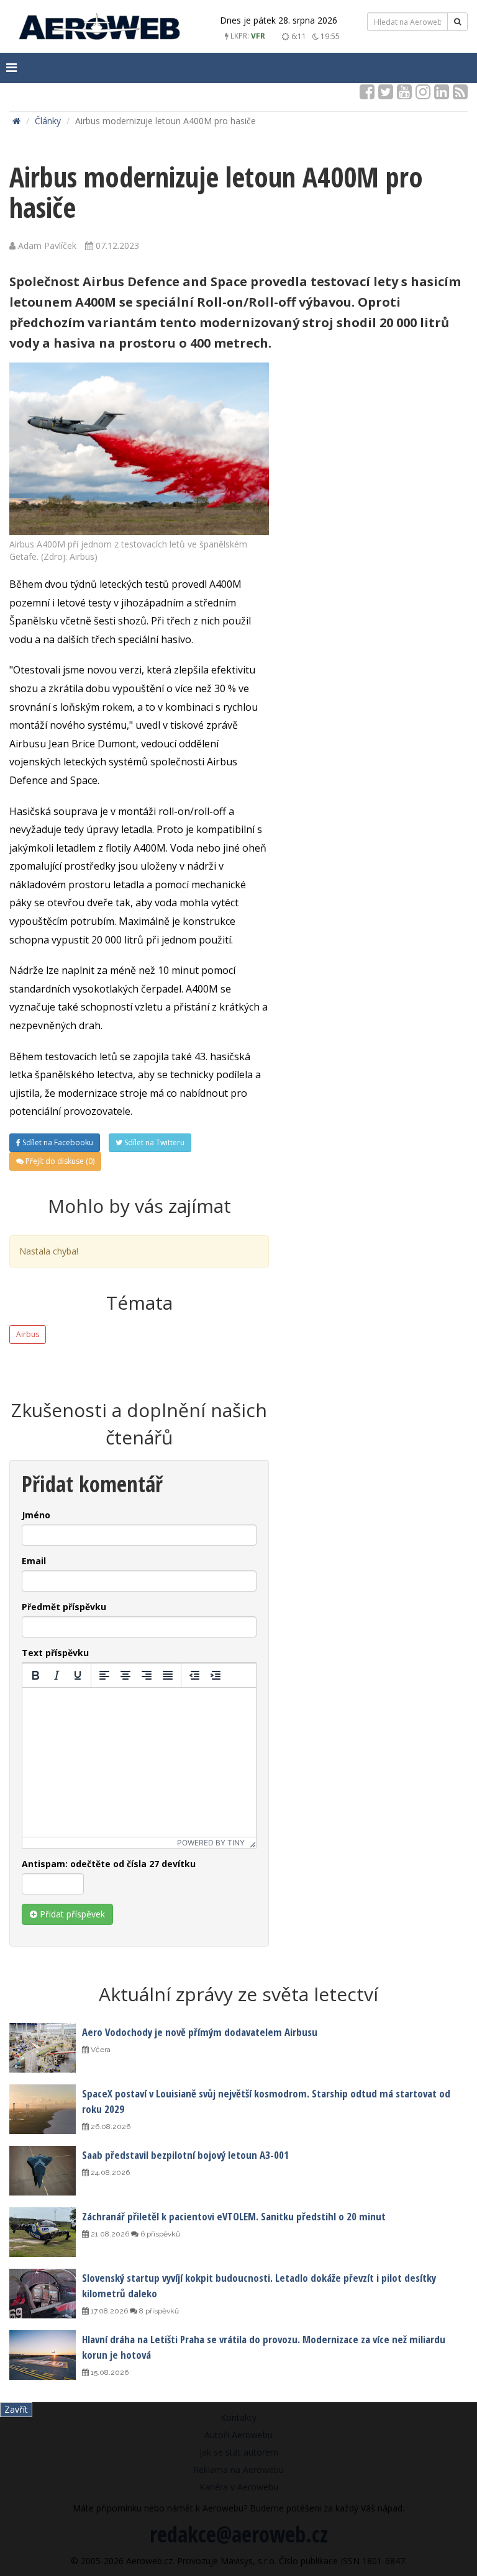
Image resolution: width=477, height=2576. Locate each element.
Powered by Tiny (211, 1843)
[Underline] (78, 1675)
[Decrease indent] (194, 1675)
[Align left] (104, 1675)
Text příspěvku (55, 1653)
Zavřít (16, 2409)
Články (48, 121)
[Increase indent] (216, 1675)
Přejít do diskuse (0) (59, 1161)
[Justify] (168, 1675)
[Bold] (35, 1675)
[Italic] (57, 1675)
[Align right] (147, 1675)
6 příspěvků (159, 2234)
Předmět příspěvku (64, 1607)
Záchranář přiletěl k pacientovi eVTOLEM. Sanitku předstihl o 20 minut (234, 2216)
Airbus (28, 1334)
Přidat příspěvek (71, 1914)
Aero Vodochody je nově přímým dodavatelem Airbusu (200, 2032)
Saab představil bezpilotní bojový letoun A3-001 (185, 2155)
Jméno (36, 1515)
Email (34, 1561)
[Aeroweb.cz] (99, 28)
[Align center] (125, 1675)
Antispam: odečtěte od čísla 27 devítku (109, 1864)
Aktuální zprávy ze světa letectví (238, 1994)
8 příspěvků (158, 2311)
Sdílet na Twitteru (153, 1142)
